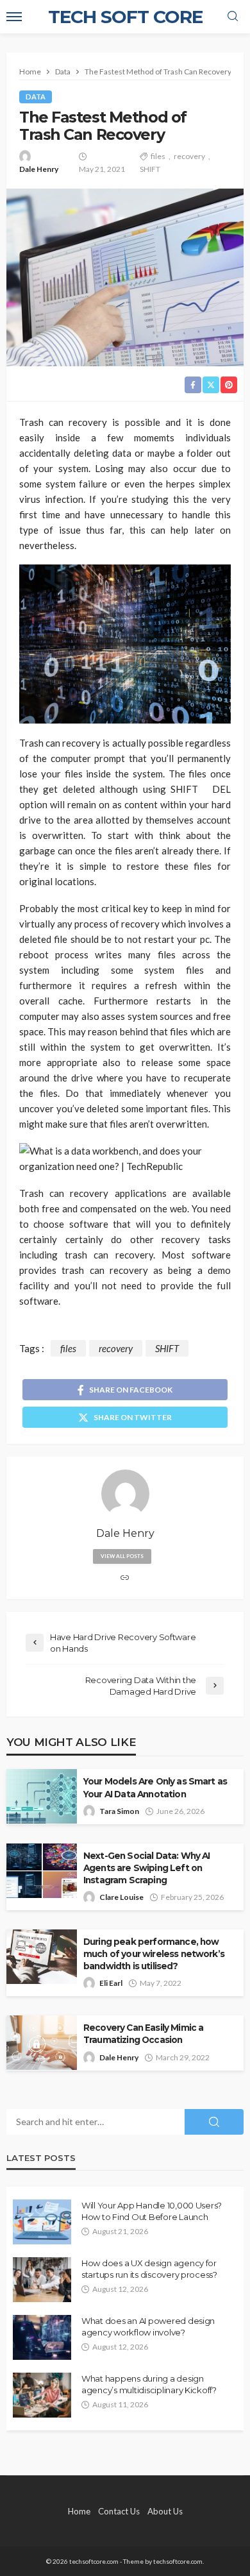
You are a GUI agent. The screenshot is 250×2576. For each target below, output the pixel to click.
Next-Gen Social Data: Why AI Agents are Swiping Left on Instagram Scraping (146, 1868)
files (158, 156)
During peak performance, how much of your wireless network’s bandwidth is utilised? (154, 1954)
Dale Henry (39, 169)
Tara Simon (119, 1811)
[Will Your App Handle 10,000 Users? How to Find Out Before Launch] (42, 2222)
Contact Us (119, 2511)
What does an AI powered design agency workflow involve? (148, 2326)
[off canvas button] (14, 17)
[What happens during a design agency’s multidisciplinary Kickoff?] (42, 2395)
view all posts (122, 1556)
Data (36, 97)
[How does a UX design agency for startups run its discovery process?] (42, 2280)
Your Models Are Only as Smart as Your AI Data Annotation (155, 1787)
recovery (189, 156)
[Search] (233, 17)
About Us (165, 2511)
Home (79, 2511)
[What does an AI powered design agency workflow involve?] (42, 2337)
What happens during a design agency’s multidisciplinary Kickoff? (149, 2384)
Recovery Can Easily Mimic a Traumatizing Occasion (143, 2034)
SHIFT (150, 169)
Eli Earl (111, 1983)
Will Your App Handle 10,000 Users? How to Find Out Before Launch (152, 2211)
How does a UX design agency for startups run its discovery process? (149, 2269)
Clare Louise (121, 1897)
